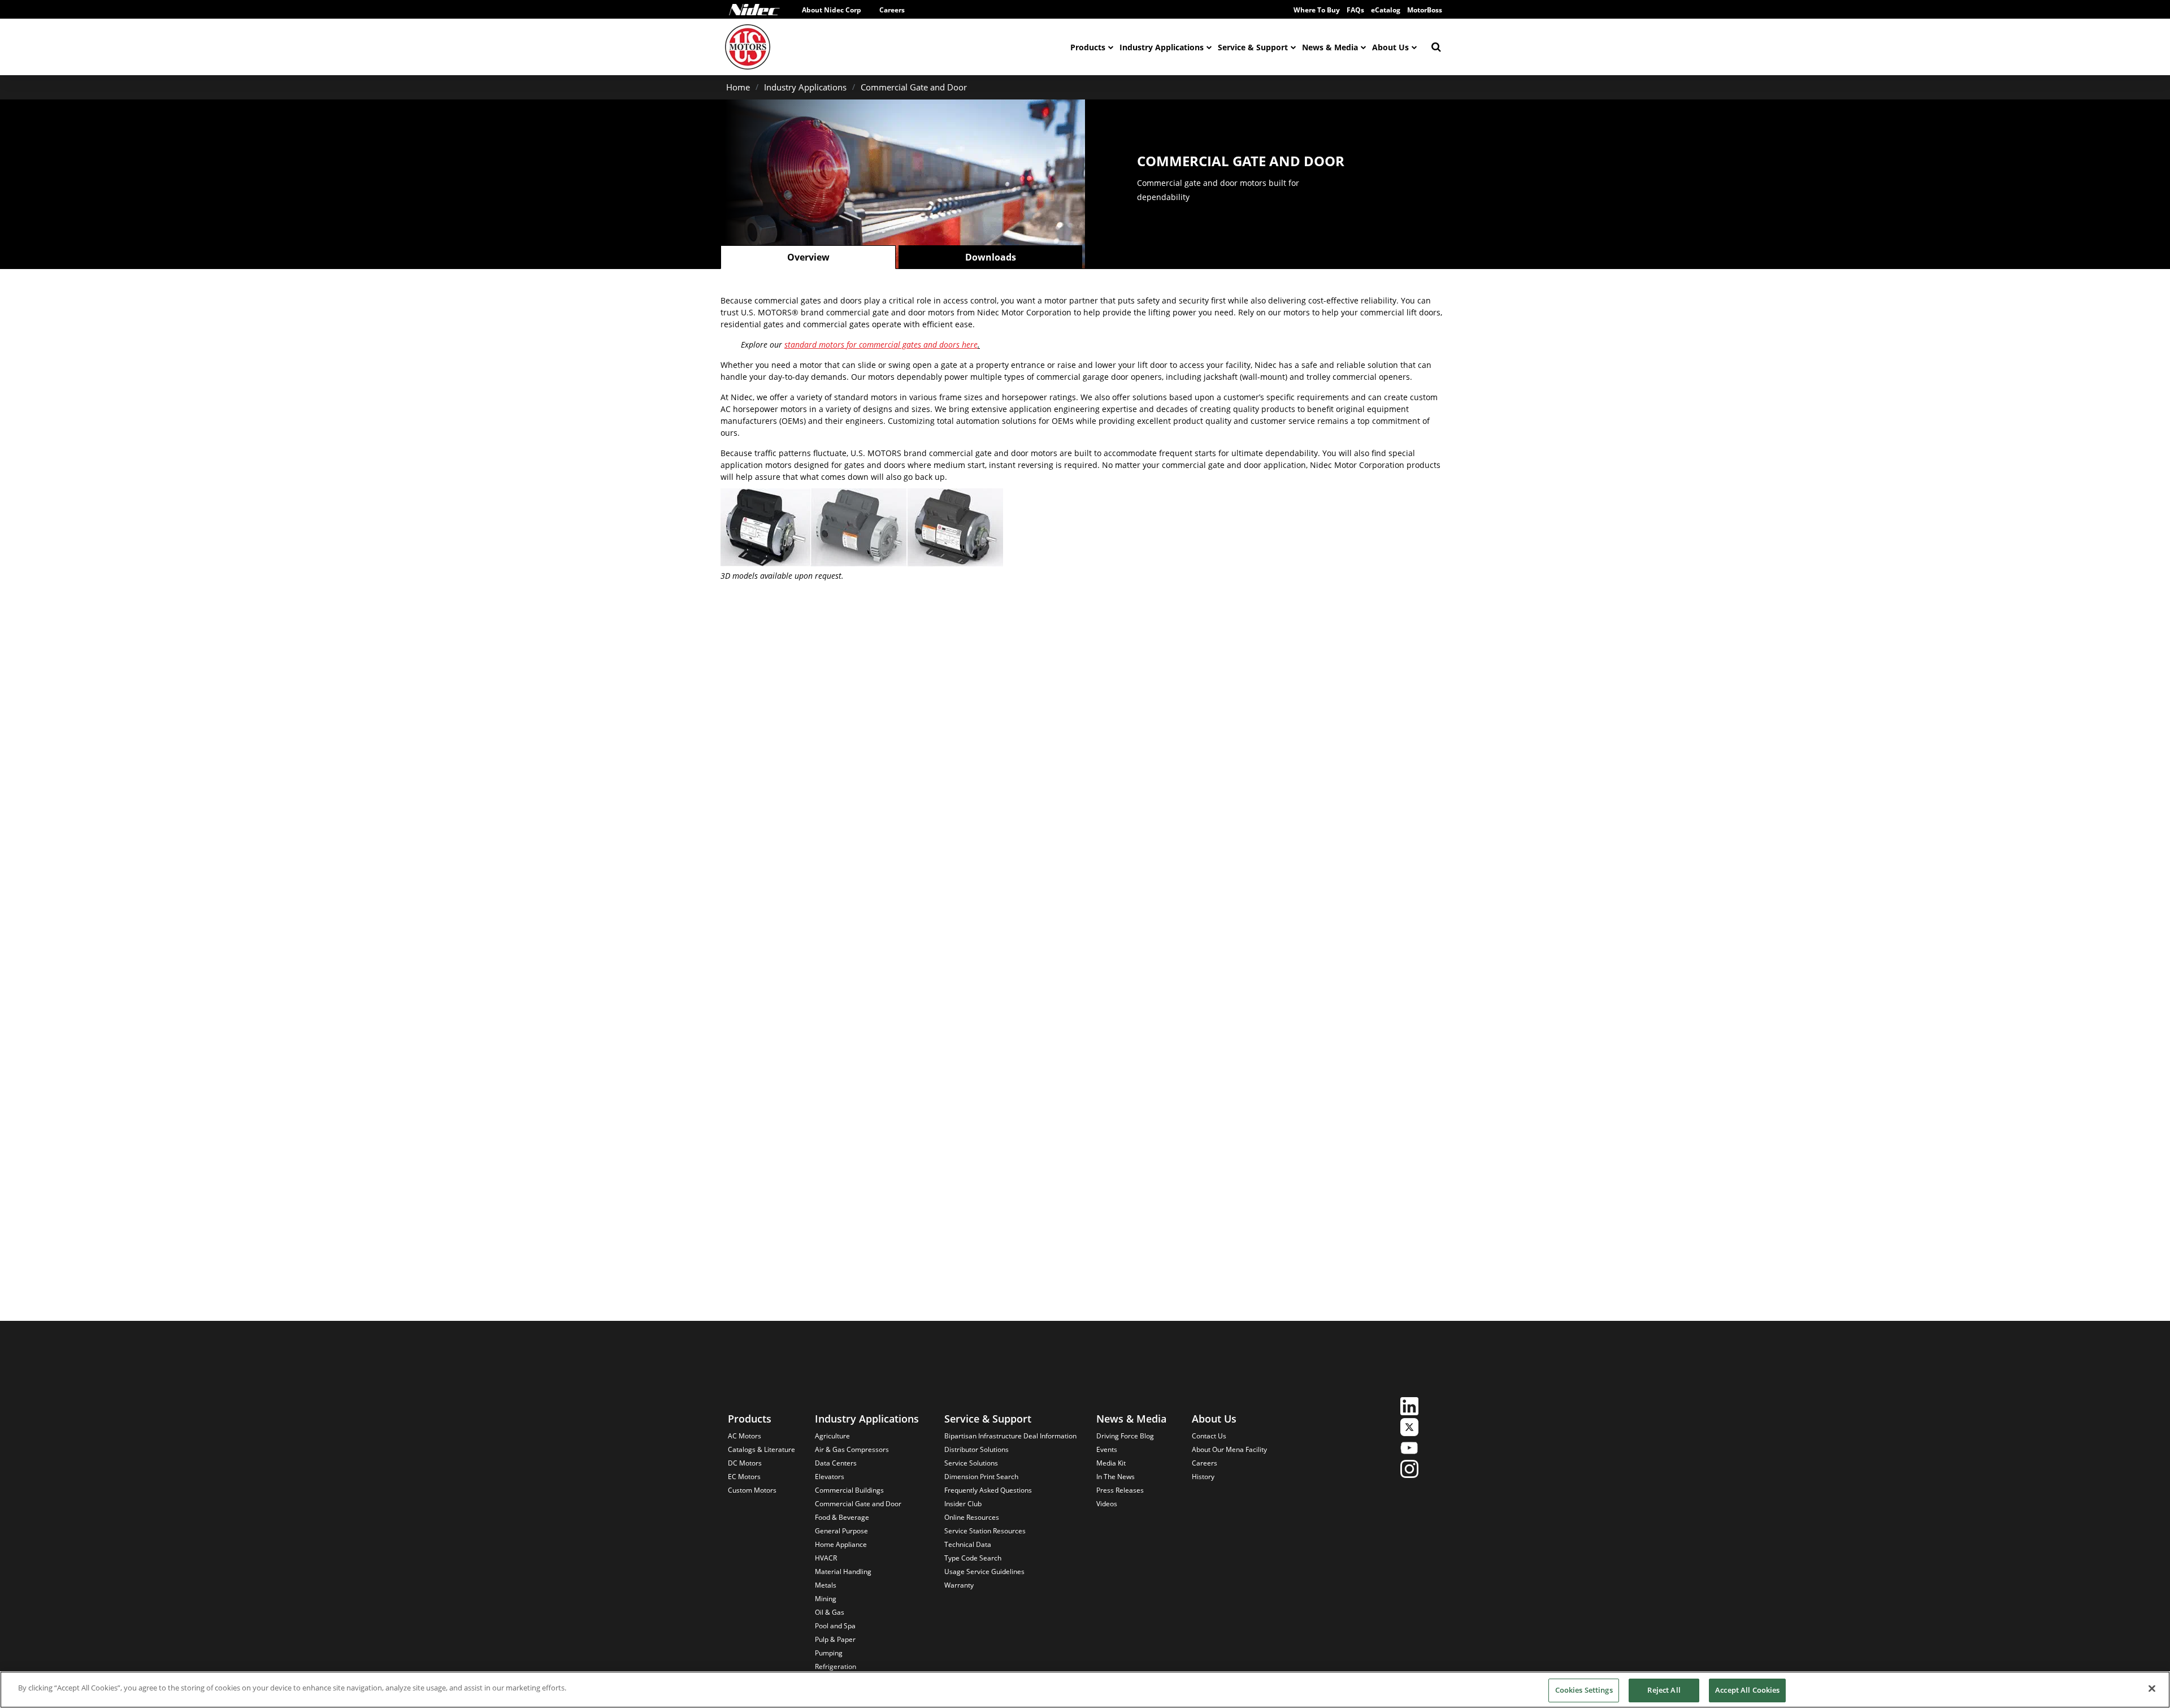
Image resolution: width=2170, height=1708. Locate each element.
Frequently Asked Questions (988, 1490)
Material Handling (843, 1572)
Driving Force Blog (1125, 1436)
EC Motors (744, 1477)
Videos (1107, 1504)
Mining (826, 1599)
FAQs (1355, 10)
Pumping (829, 1653)
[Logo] (754, 10)
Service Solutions (971, 1463)
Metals (826, 1585)
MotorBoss (1425, 10)
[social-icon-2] (1409, 1429)
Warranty (959, 1585)
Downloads (991, 257)
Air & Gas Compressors (852, 1449)
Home (738, 87)
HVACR (826, 1558)
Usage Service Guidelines (984, 1572)
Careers (892, 10)
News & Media (1330, 47)
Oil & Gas (830, 1612)
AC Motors (745, 1436)
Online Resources (972, 1517)
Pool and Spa (835, 1626)
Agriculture (832, 1436)
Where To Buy (1317, 10)
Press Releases (1120, 1490)
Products (1088, 47)
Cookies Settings (1584, 1690)
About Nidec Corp (832, 10)
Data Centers (836, 1463)
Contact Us (1209, 1436)
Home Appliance (841, 1544)
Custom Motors (752, 1490)
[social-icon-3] (1409, 1449)
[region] (1085, 1690)
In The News (1116, 1477)
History (1203, 1477)
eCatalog (1386, 10)
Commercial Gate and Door (914, 87)
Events (1107, 1449)
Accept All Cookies (1747, 1690)
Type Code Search (973, 1558)
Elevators (830, 1477)
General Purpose (841, 1531)
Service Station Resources (985, 1531)
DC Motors (745, 1463)
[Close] (2152, 1688)
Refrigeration (836, 1666)
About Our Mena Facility (1229, 1449)
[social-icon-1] (1409, 1408)
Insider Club (963, 1504)
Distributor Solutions (976, 1449)
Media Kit (1111, 1463)
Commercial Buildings (849, 1490)
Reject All (1664, 1690)
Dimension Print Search (981, 1477)
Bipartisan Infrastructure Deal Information (1010, 1436)
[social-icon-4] (1409, 1470)
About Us (1390, 47)
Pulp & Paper (835, 1639)
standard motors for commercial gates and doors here (881, 344)
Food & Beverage (842, 1517)
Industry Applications (1162, 47)
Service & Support (1253, 47)
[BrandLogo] (748, 47)
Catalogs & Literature (761, 1449)
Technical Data (968, 1544)
